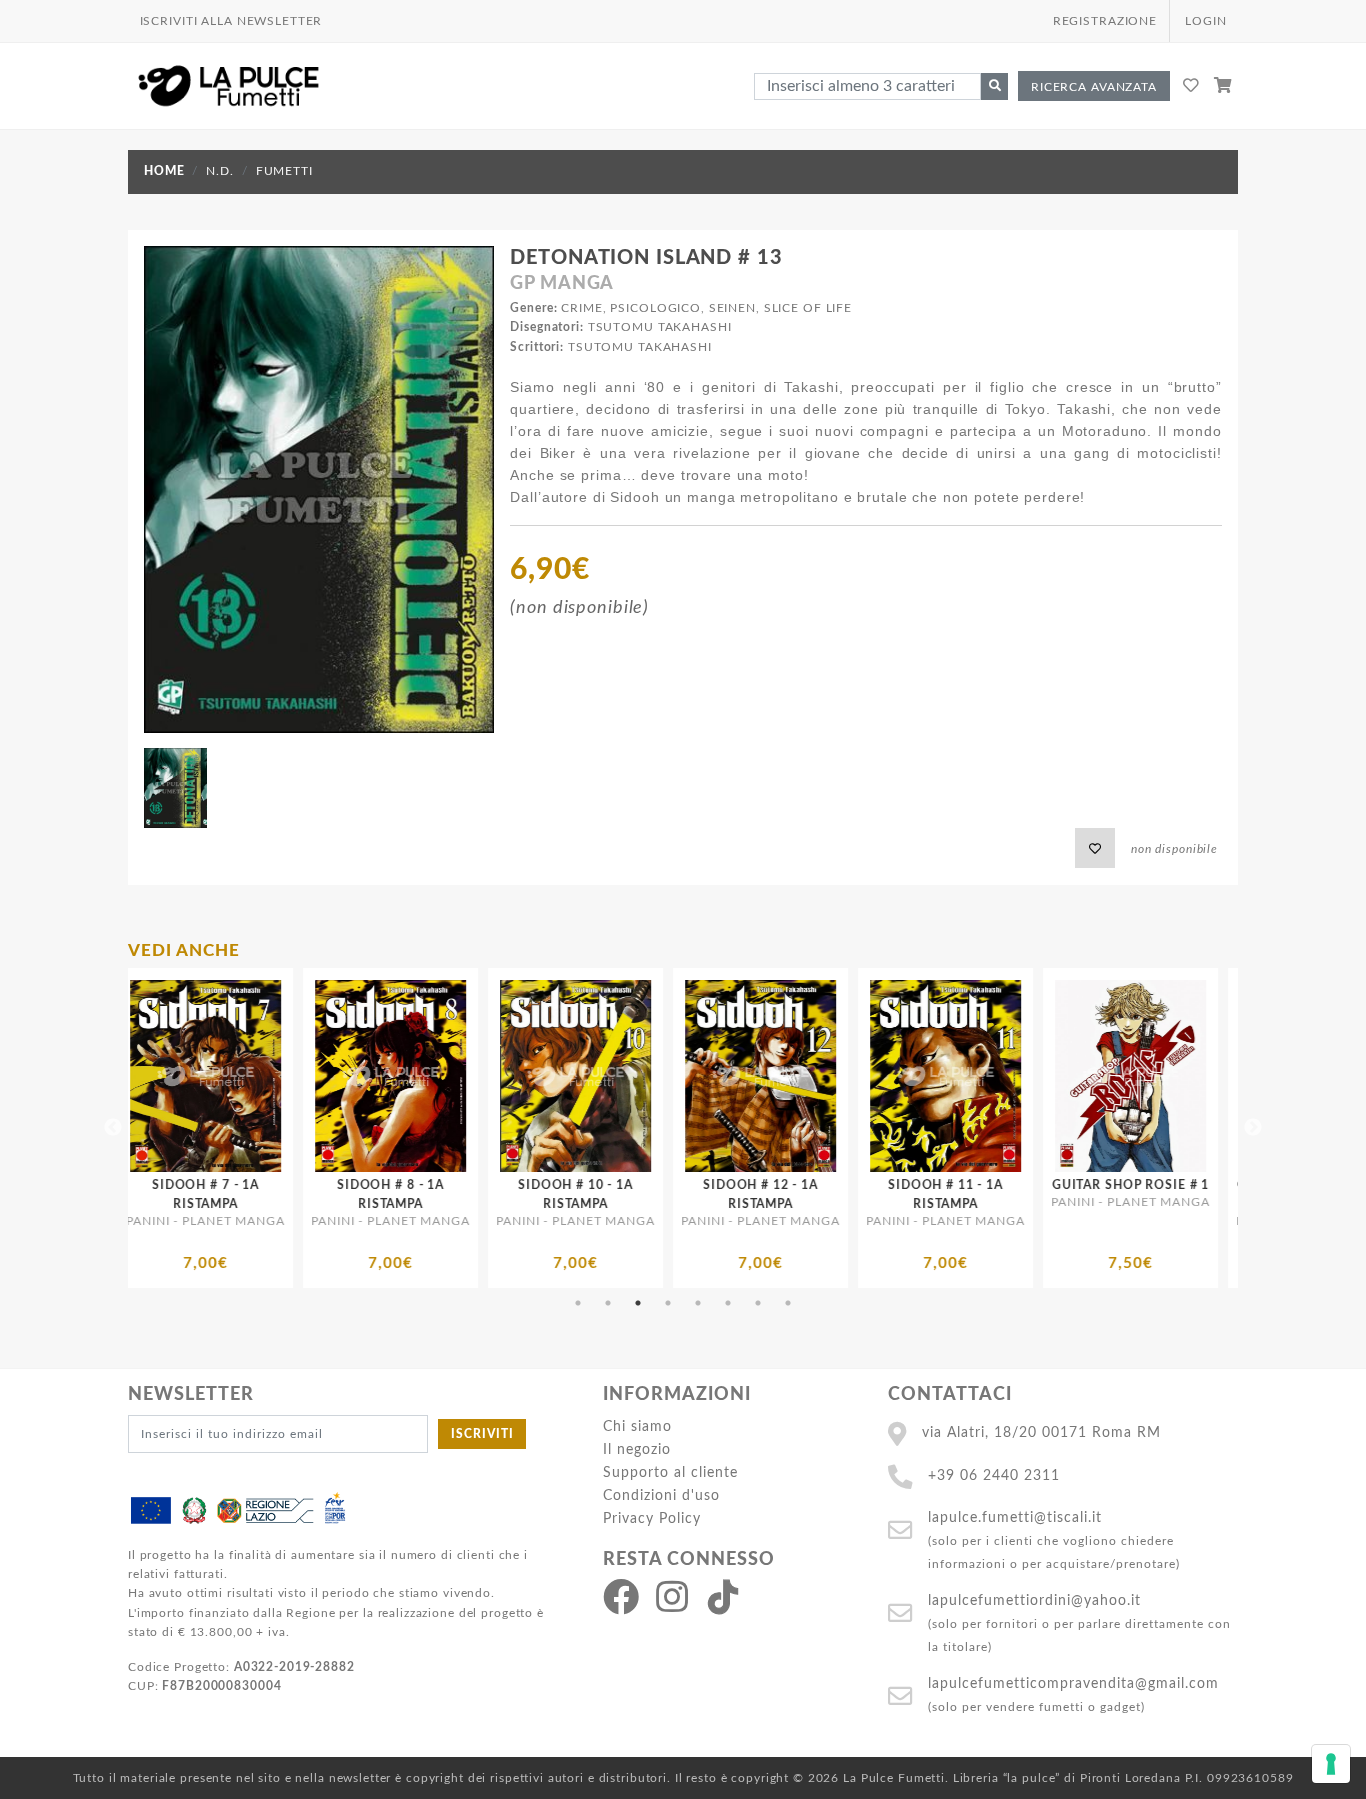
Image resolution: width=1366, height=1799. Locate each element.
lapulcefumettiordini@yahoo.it (1034, 1600)
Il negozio (637, 1449)
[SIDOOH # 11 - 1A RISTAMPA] (701, 1076)
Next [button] (1253, 1128)
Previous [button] (113, 1128)
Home (164, 171)
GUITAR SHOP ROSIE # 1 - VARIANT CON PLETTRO (1071, 1204)
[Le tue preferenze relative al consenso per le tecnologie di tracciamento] (1331, 1764)
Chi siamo (637, 1426)
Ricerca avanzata (1094, 87)
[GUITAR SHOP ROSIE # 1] (886, 1076)
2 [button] (608, 1303)
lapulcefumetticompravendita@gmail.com (1073, 1683)
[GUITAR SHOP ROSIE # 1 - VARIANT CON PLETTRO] (1071, 1076)
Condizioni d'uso (661, 1495)
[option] (146, 1128)
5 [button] (698, 1303)
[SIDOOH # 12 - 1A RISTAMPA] (516, 1076)
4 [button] (668, 1303)
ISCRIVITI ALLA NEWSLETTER (231, 21)
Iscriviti (482, 1434)
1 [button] (578, 1303)
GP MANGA (562, 284)
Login (1205, 21)
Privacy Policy (652, 1518)
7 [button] (758, 1303)
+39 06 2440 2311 (994, 1475)
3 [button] (638, 1303)
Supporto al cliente (670, 1472)
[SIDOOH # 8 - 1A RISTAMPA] (146, 1076)
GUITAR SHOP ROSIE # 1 (886, 1185)
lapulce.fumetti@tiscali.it (1015, 1517)
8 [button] (788, 1303)
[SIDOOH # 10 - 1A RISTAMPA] (331, 1076)
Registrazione (1105, 21)
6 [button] (728, 1303)
